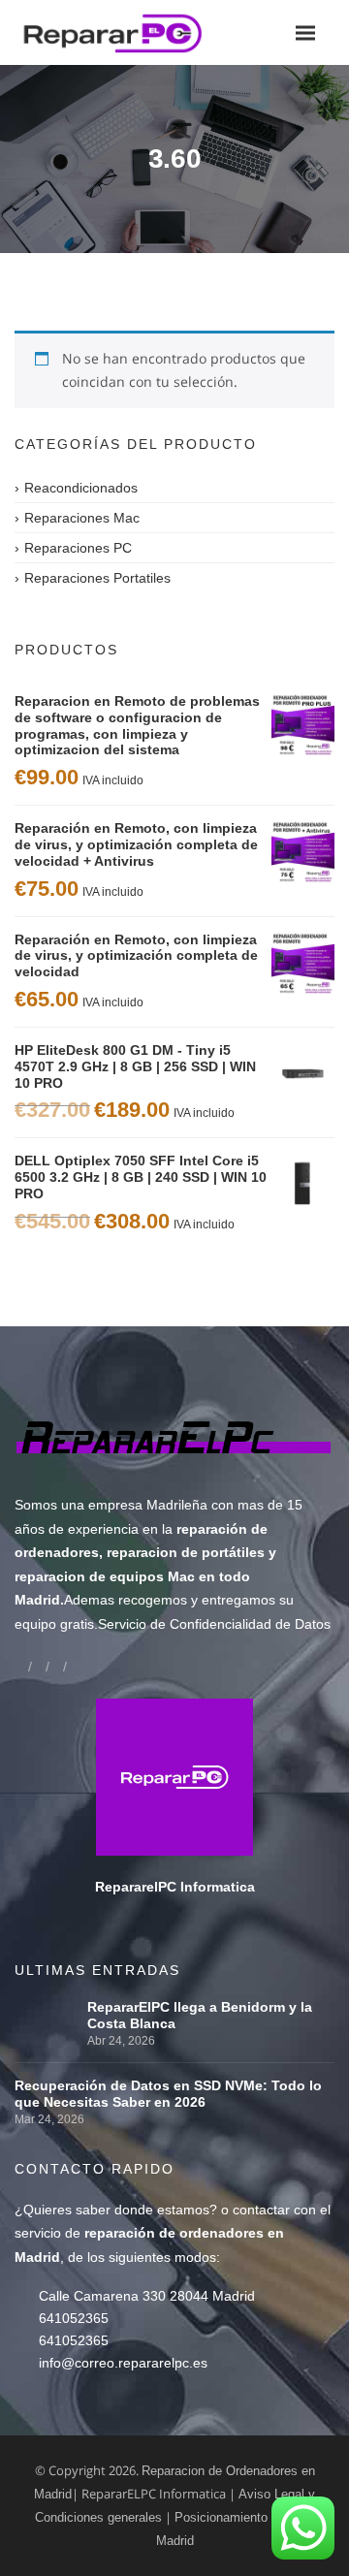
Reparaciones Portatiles (97, 578)
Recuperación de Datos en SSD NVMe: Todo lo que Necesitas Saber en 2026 (168, 2094)
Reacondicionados (81, 488)
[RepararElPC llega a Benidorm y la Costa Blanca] (46, 2007)
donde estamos (162, 2210)
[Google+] (39, 1666)
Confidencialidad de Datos (250, 1624)
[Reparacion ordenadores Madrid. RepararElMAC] (119, 32)
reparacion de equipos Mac (105, 1576)
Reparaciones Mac (82, 518)
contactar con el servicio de (173, 2233)
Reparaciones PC (78, 548)
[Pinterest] (74, 1666)
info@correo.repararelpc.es (123, 2363)
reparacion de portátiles (186, 1552)
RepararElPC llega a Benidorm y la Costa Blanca (200, 2015)
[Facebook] (21, 1666)
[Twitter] (56, 1666)
